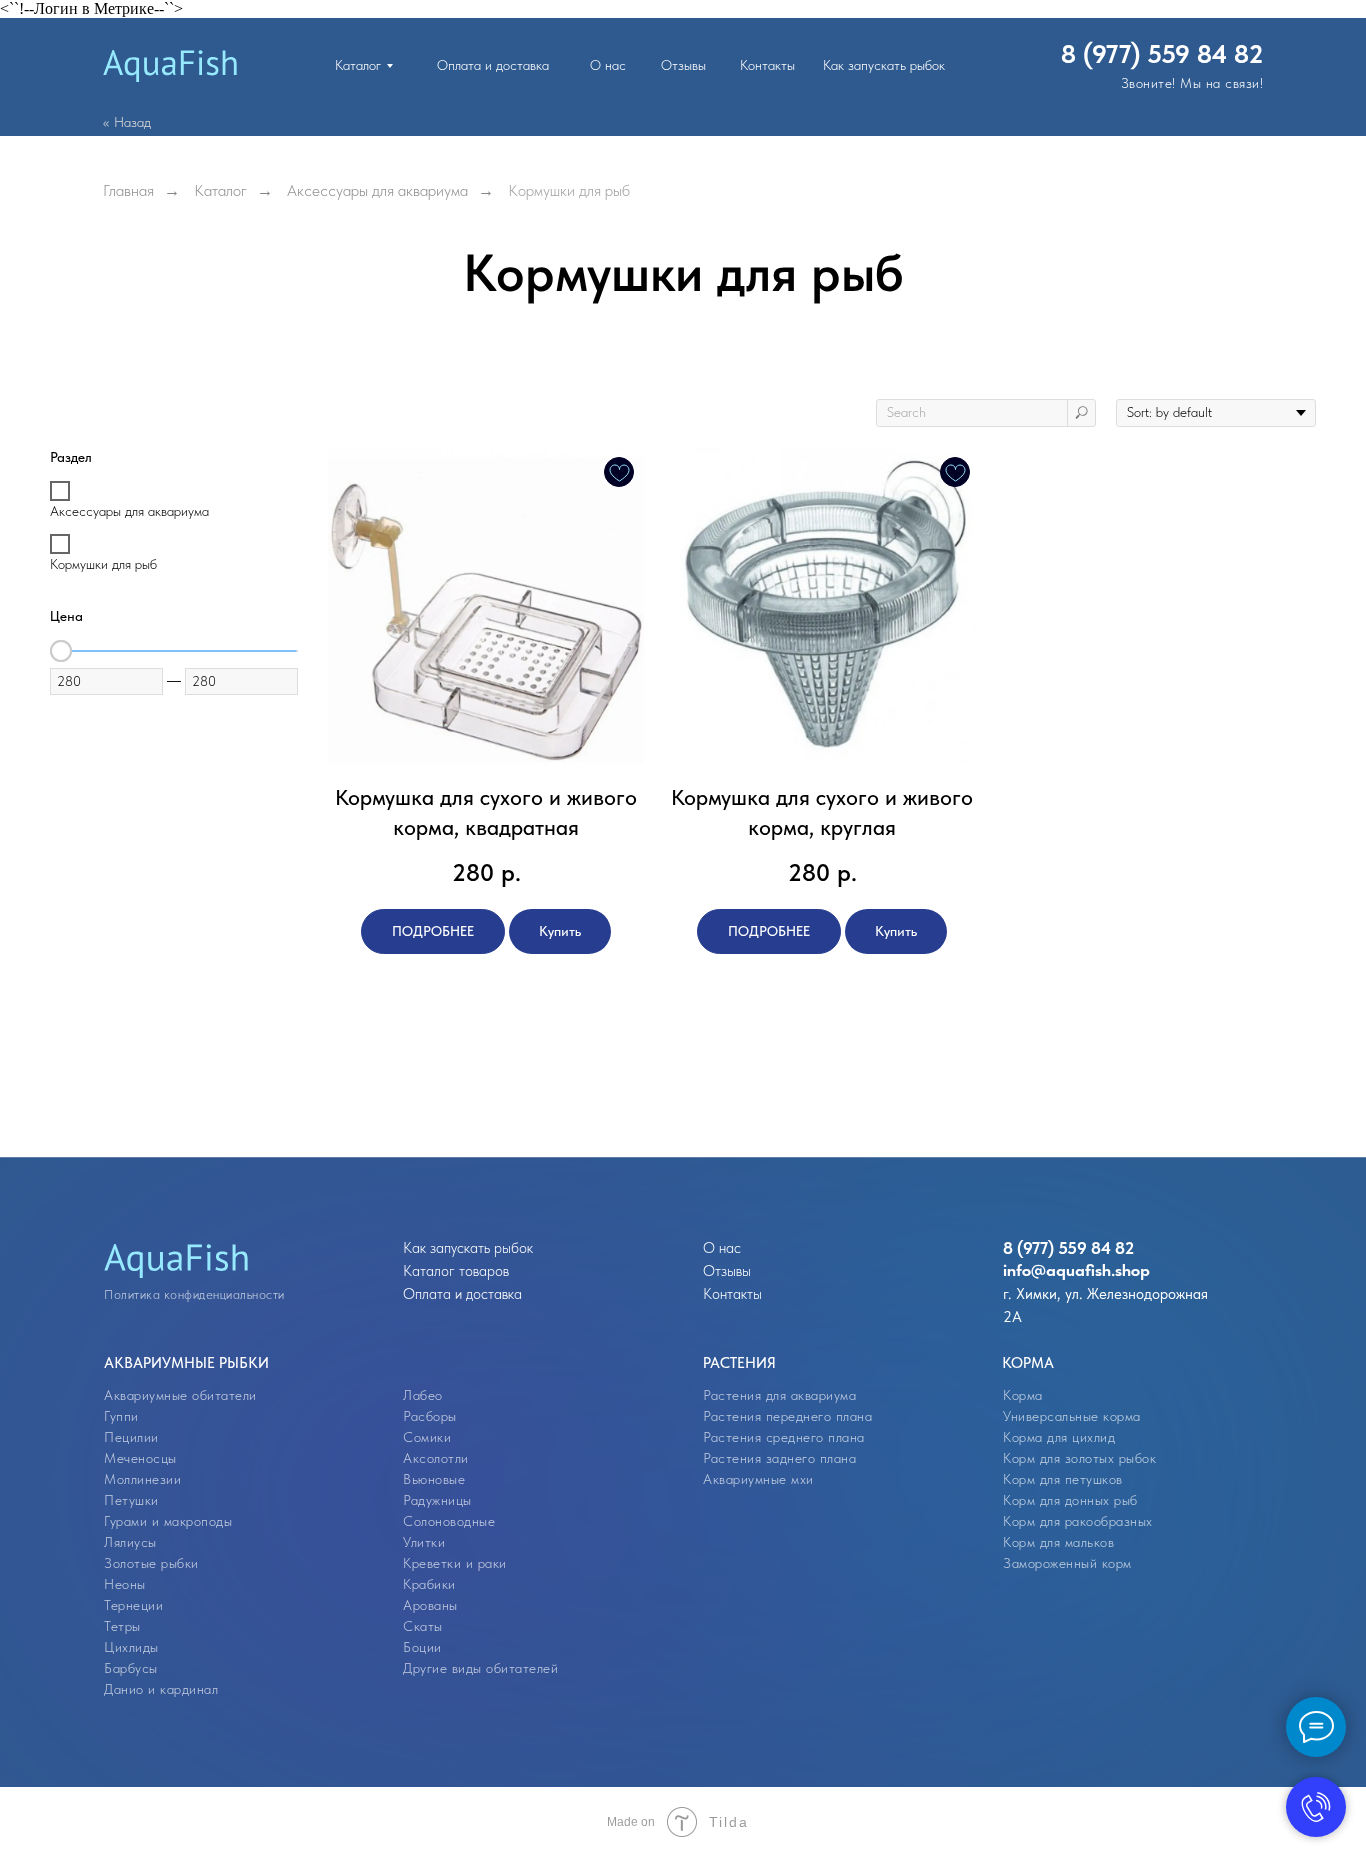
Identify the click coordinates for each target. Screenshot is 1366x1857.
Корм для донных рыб (1070, 1500)
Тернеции (133, 1605)
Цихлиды (131, 1647)
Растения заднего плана (779, 1458)
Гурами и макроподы (168, 1521)
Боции (422, 1647)
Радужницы (437, 1500)
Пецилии (131, 1437)
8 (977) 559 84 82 (1162, 53)
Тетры (122, 1626)
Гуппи (121, 1416)
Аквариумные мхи (758, 1479)
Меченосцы (140, 1458)
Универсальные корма (1072, 1416)
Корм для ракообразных (1078, 1521)
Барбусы (131, 1668)
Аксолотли (436, 1458)
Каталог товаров (456, 1271)
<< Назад (127, 122)
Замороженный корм (1067, 1563)
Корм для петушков (1063, 1479)
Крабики (429, 1584)
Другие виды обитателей (480, 1668)
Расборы (430, 1416)
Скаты (423, 1626)
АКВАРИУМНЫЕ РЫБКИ (186, 1363)
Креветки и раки (455, 1563)
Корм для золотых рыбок (1079, 1458)
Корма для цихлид (1059, 1437)
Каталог (220, 190)
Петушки (131, 1500)
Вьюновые (434, 1479)
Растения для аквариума (779, 1395)
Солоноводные (449, 1521)
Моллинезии (142, 1479)
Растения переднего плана (787, 1416)
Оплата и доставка (462, 1294)
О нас (722, 1248)
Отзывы (727, 1271)
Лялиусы (130, 1542)
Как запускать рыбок (468, 1248)
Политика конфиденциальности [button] (194, 1294)
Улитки (424, 1542)
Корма (1023, 1395)
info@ (1024, 1270)
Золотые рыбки (151, 1563)
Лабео (423, 1395)
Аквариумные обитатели (180, 1395)
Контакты (732, 1294)
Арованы (430, 1605)
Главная (128, 190)
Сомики (427, 1437)
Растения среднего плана (784, 1437)
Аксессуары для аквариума (377, 190)
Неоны (125, 1584)
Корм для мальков (1058, 1542)
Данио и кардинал (161, 1689)
